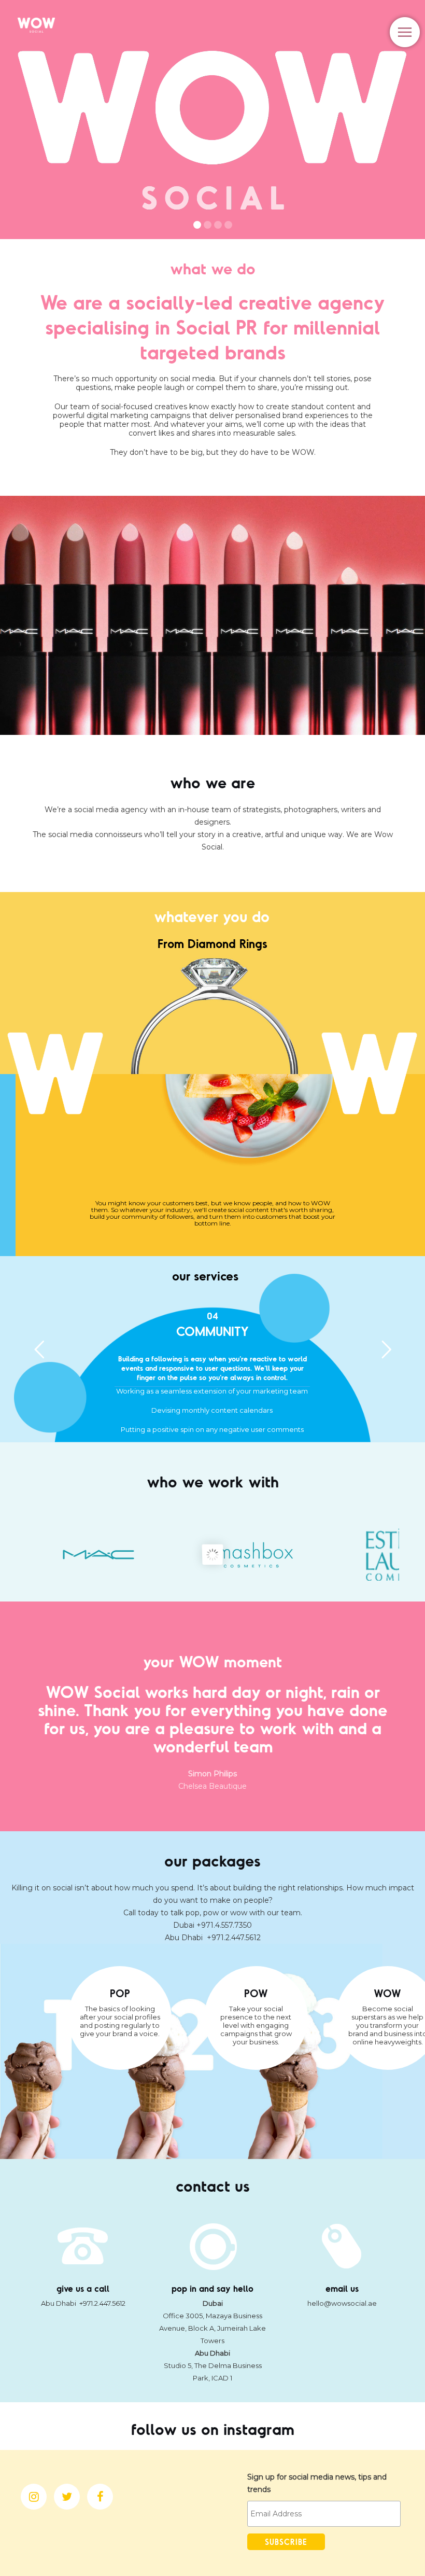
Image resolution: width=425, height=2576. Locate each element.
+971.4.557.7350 (224, 1925)
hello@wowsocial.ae (342, 2303)
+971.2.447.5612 (234, 1938)
